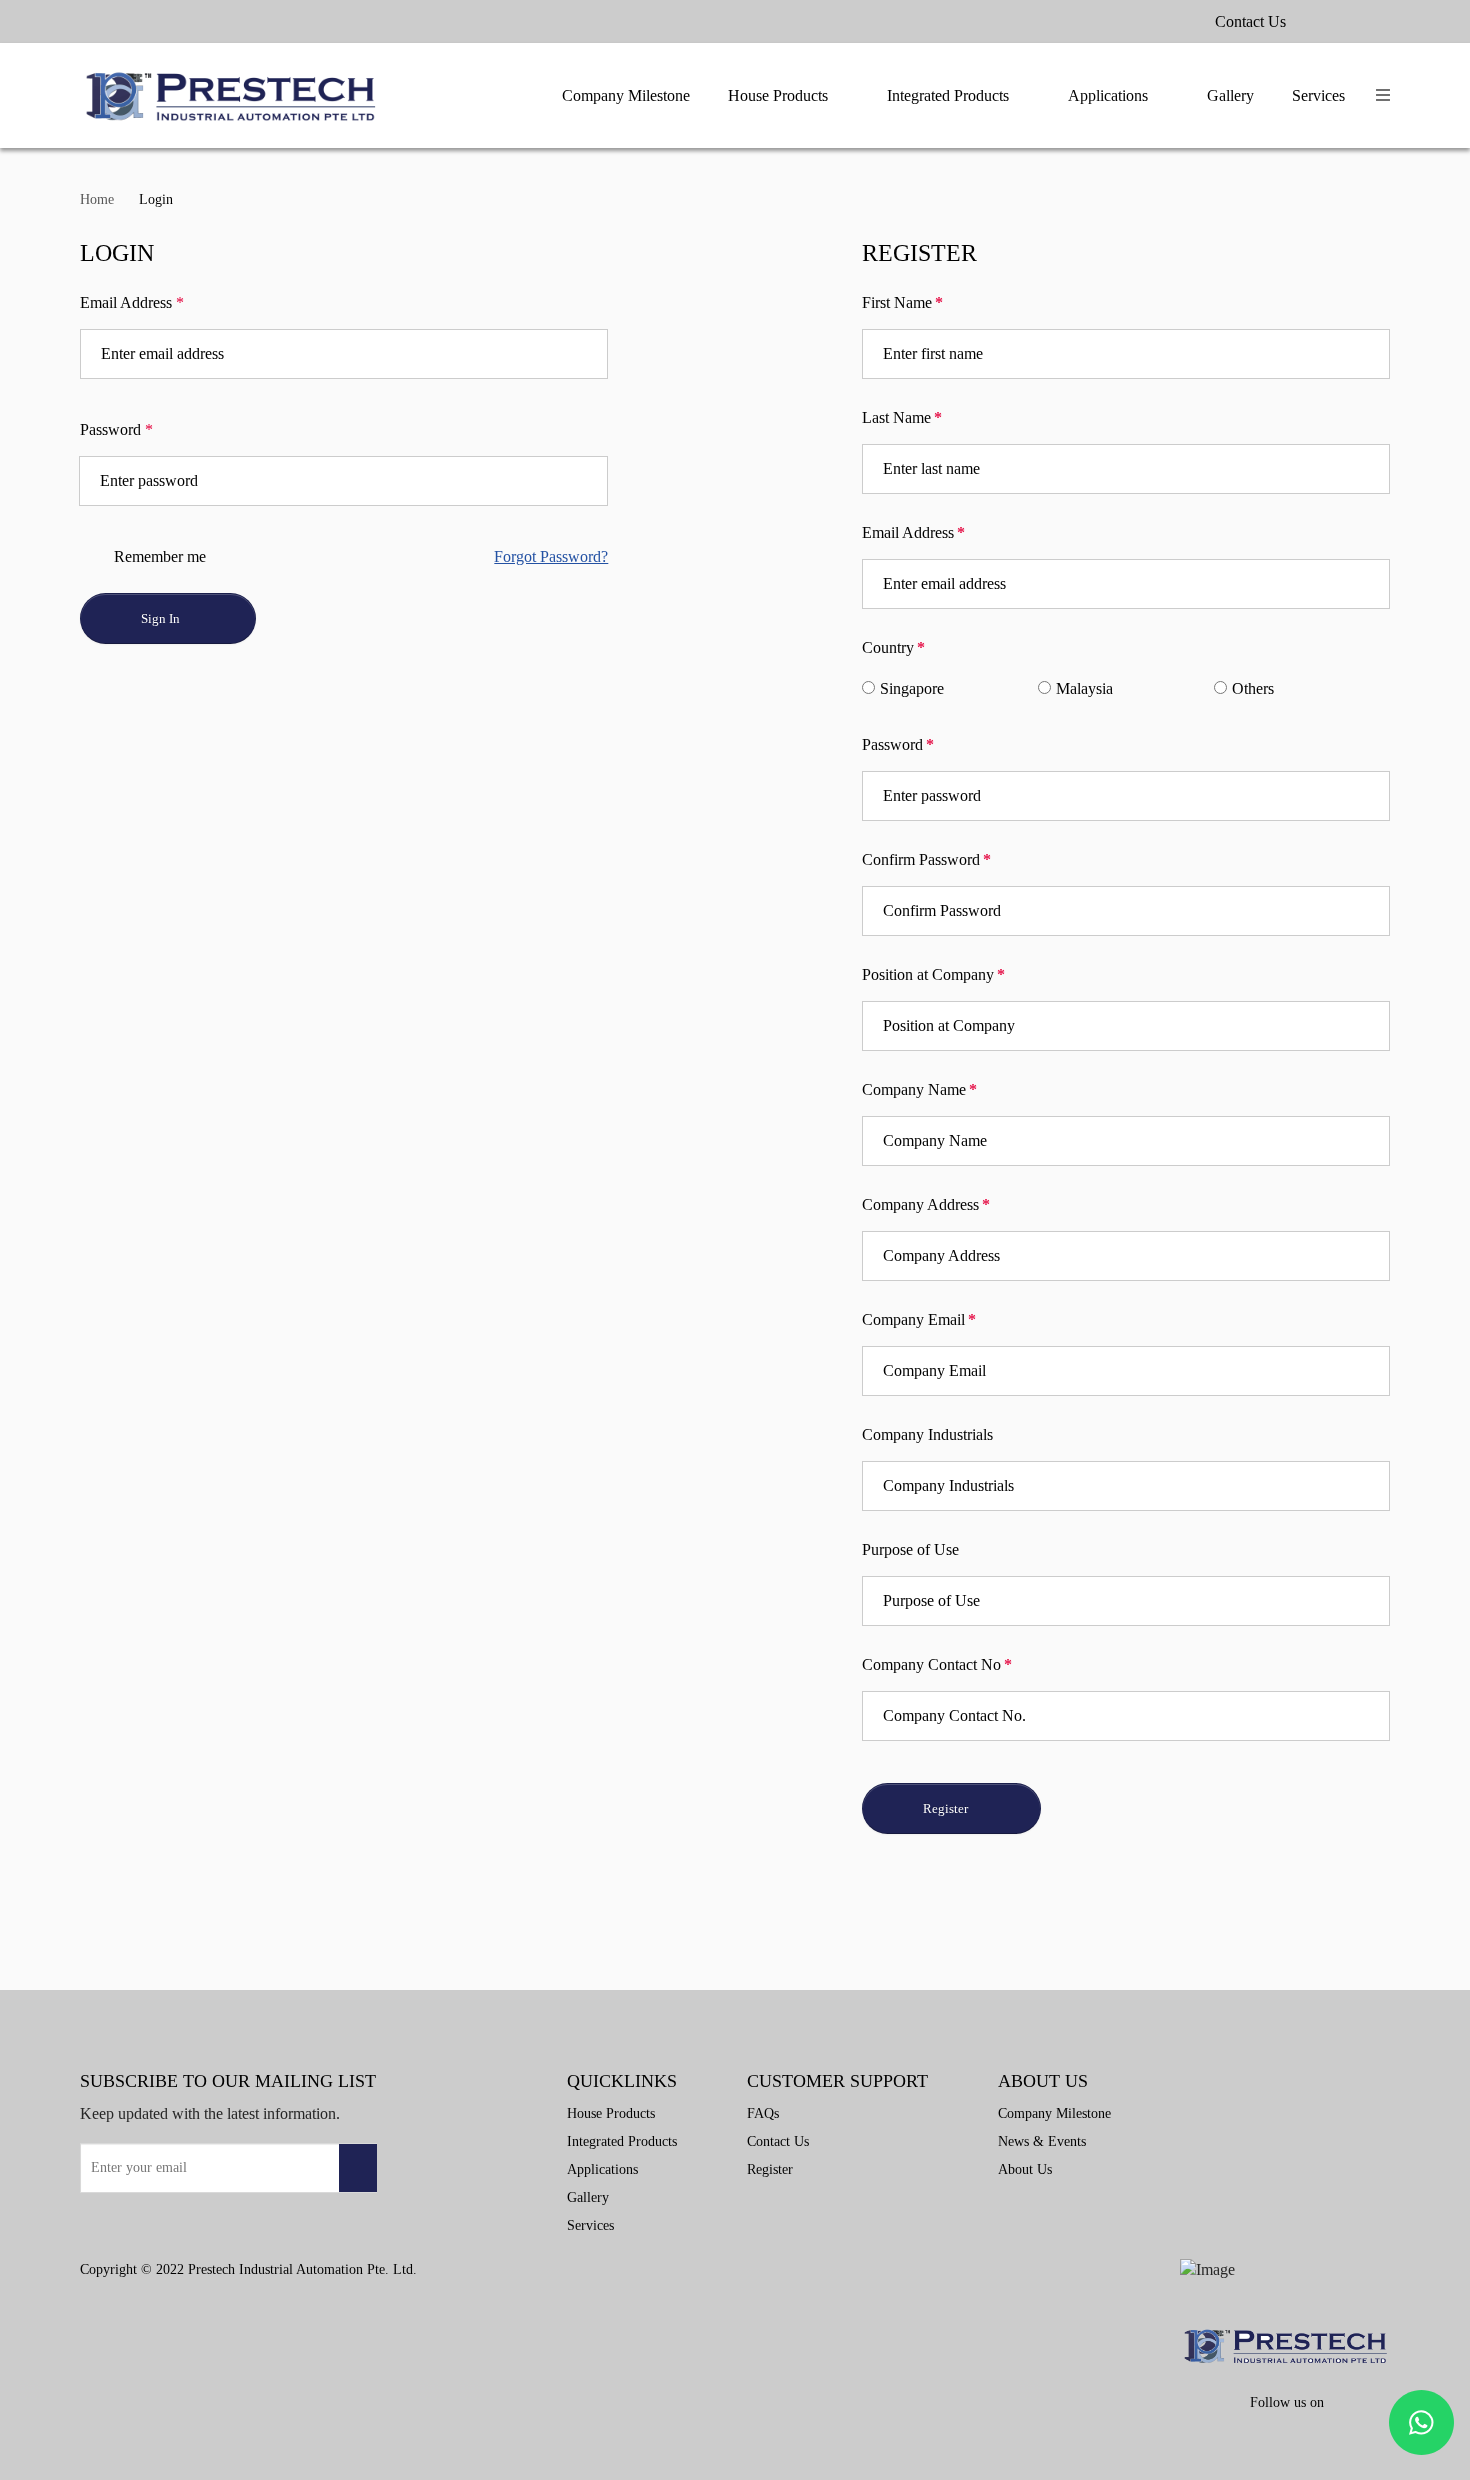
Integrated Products (948, 95)
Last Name (902, 417)
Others (1253, 688)
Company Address (926, 1204)
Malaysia (1084, 688)
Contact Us (1250, 21)
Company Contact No (937, 1664)
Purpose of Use (910, 1549)
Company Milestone (626, 95)
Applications (1108, 95)
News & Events (1042, 2141)
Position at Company (933, 974)
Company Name (919, 1089)
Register (945, 1808)
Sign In (162, 618)
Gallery (1230, 95)
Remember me (158, 556)
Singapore (912, 688)
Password (116, 429)
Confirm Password (926, 859)
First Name (902, 302)
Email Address (132, 302)
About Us (1025, 2169)
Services (1318, 95)
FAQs (763, 2113)
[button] (1383, 95)
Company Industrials (927, 1434)
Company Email (919, 1319)
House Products (778, 95)
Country (893, 647)
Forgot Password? (551, 556)
